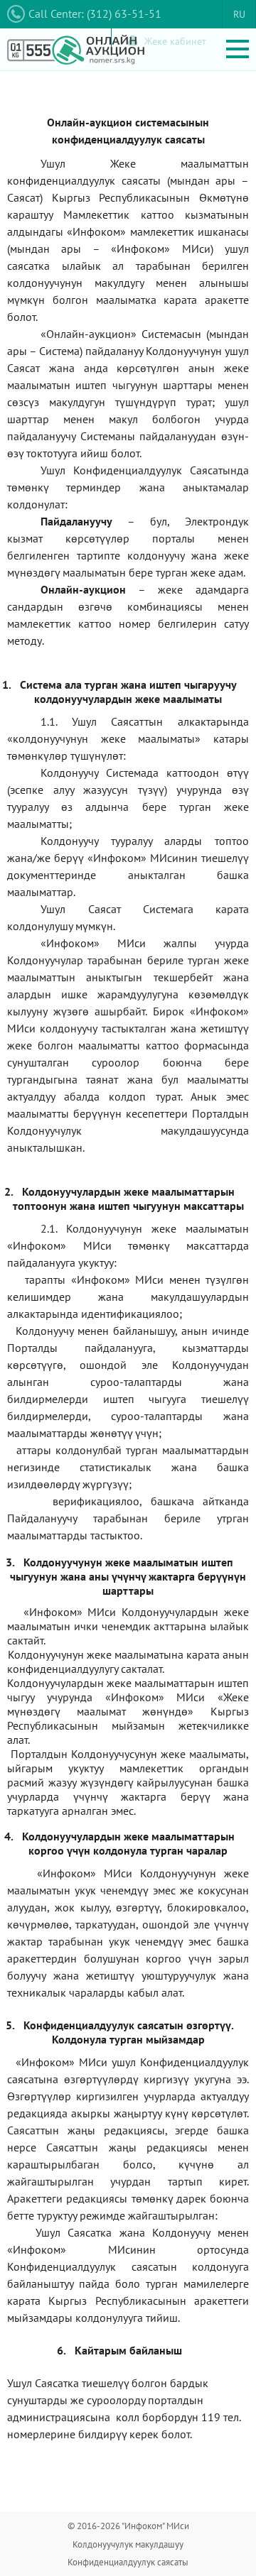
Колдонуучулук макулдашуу (128, 2544)
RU (239, 14)
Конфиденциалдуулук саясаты (128, 2562)
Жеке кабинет (175, 41)
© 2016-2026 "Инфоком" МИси (128, 2526)
